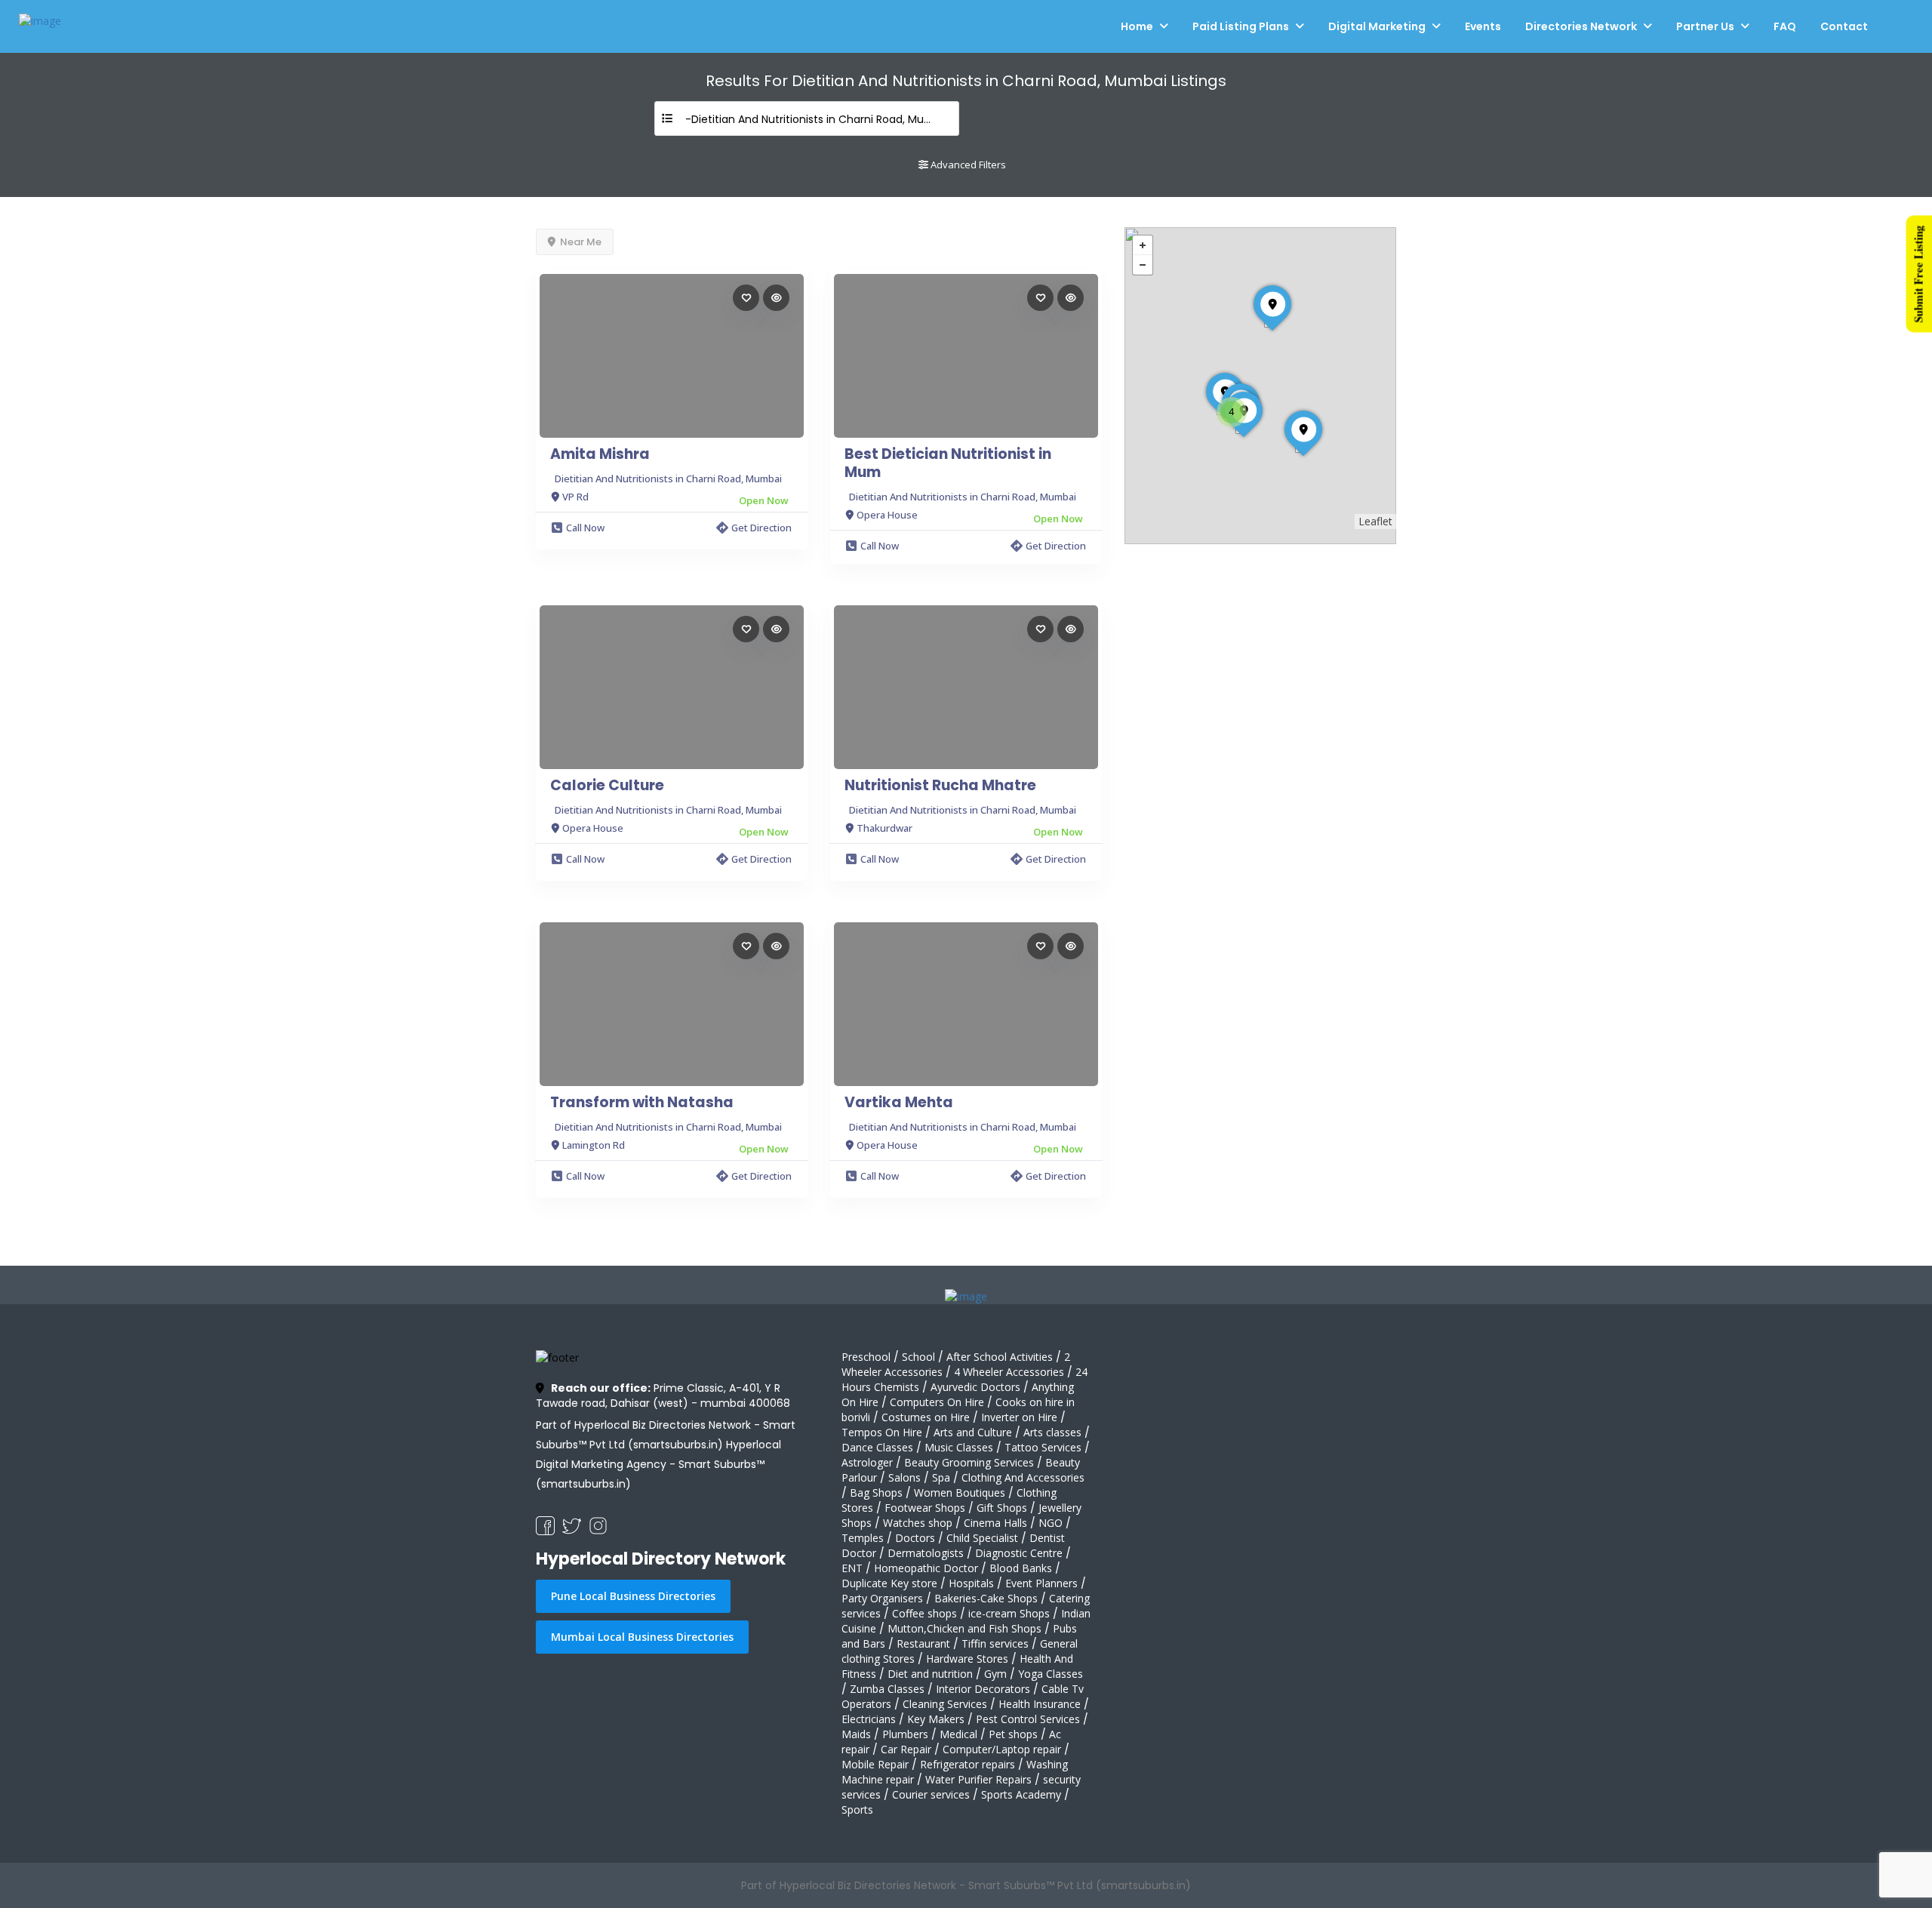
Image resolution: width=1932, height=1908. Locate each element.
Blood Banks (1021, 1568)
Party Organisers (882, 1598)
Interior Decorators (983, 1689)
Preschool (866, 1357)
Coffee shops (924, 1613)
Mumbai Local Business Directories (642, 1637)
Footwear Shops (925, 1508)
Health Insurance (1040, 1704)
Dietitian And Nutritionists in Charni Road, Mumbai (668, 479)
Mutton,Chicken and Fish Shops (964, 1628)
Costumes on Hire (926, 1417)
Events (1483, 26)
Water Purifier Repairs (978, 1779)
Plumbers (905, 1734)
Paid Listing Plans (1241, 26)
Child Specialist (982, 1538)
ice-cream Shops (1009, 1613)
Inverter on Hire (1019, 1417)
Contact (1844, 26)
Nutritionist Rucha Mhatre (940, 786)
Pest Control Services (1028, 1719)
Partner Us (1705, 26)
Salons (904, 1477)
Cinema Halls (995, 1523)
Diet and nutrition (930, 1674)
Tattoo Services (1043, 1447)
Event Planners (1041, 1583)
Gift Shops (1002, 1508)
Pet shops (1013, 1734)
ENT (852, 1568)
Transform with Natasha (642, 1103)
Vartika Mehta (899, 1103)
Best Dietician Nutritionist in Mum (948, 463)
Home (1137, 26)
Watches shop (918, 1523)
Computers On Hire (937, 1402)
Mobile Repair (875, 1764)
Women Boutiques (960, 1493)
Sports (857, 1810)
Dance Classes (877, 1447)
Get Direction (761, 528)
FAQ (1785, 26)
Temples (863, 1538)
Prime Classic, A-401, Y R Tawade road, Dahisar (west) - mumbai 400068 (663, 1396)
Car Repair (906, 1749)
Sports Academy (1021, 1794)
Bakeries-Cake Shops (986, 1598)
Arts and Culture (973, 1432)
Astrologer (867, 1462)
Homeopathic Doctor (926, 1568)
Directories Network (1581, 26)
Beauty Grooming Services (969, 1462)
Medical (958, 1734)
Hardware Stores (967, 1659)
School (918, 1357)
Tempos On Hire (882, 1432)
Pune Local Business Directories (633, 1596)
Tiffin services (995, 1643)
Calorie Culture (607, 786)
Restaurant (923, 1643)
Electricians (869, 1719)
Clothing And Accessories (1023, 1477)
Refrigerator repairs (968, 1764)
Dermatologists (926, 1553)
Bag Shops (876, 1493)
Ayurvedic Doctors (975, 1387)
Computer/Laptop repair (1002, 1749)
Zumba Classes (887, 1689)
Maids (856, 1734)
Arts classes (1052, 1432)
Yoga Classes (1051, 1674)
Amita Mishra (600, 454)
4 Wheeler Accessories (1009, 1372)
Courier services (931, 1794)
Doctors (915, 1538)
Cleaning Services (945, 1704)
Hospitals (971, 1583)
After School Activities (1000, 1357)
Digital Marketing (1377, 26)
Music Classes (959, 1447)
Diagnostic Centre (1019, 1553)
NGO (1051, 1523)
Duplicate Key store (889, 1583)
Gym (995, 1674)
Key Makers (936, 1719)
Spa (941, 1477)
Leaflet (1375, 521)
